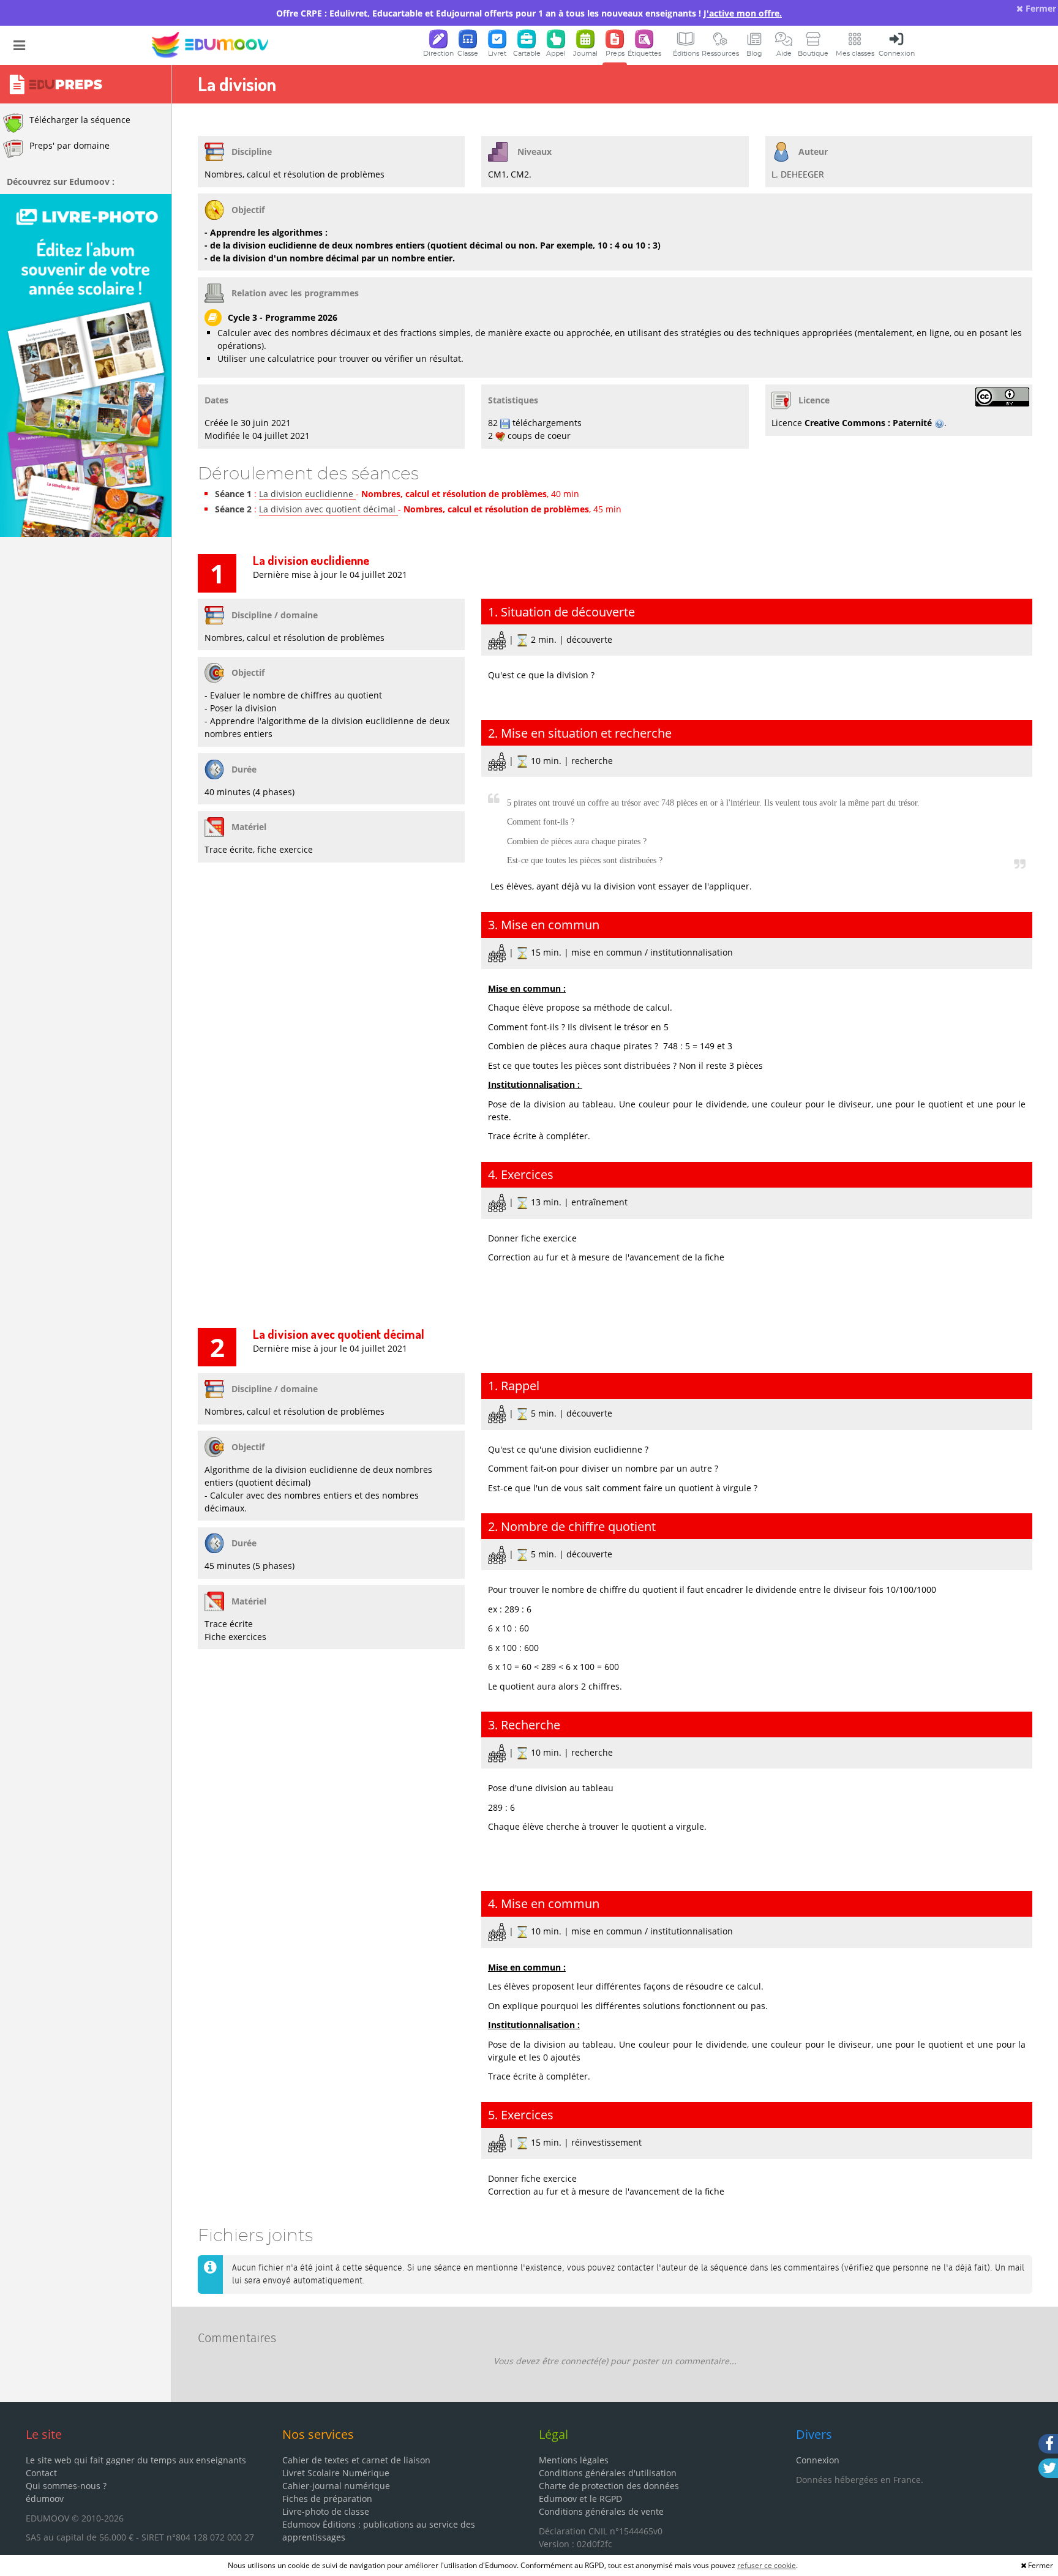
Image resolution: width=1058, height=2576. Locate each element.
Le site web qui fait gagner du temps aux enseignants (136, 2460)
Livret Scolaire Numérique (336, 2473)
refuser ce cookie (767, 2565)
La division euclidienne (307, 494)
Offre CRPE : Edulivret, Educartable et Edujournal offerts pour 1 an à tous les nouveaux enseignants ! (529, 13)
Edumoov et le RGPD (580, 2499)
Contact (41, 2473)
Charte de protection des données (609, 2486)
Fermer (1040, 8)
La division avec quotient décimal (328, 509)
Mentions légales (574, 2460)
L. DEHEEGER (798, 174)
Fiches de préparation (327, 2499)
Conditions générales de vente (601, 2511)
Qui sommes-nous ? (66, 2486)
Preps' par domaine (69, 145)
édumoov (45, 2499)
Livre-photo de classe (326, 2511)
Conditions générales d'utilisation (608, 2473)
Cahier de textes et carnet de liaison (356, 2460)
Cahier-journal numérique (336, 2486)
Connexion (818, 2460)
